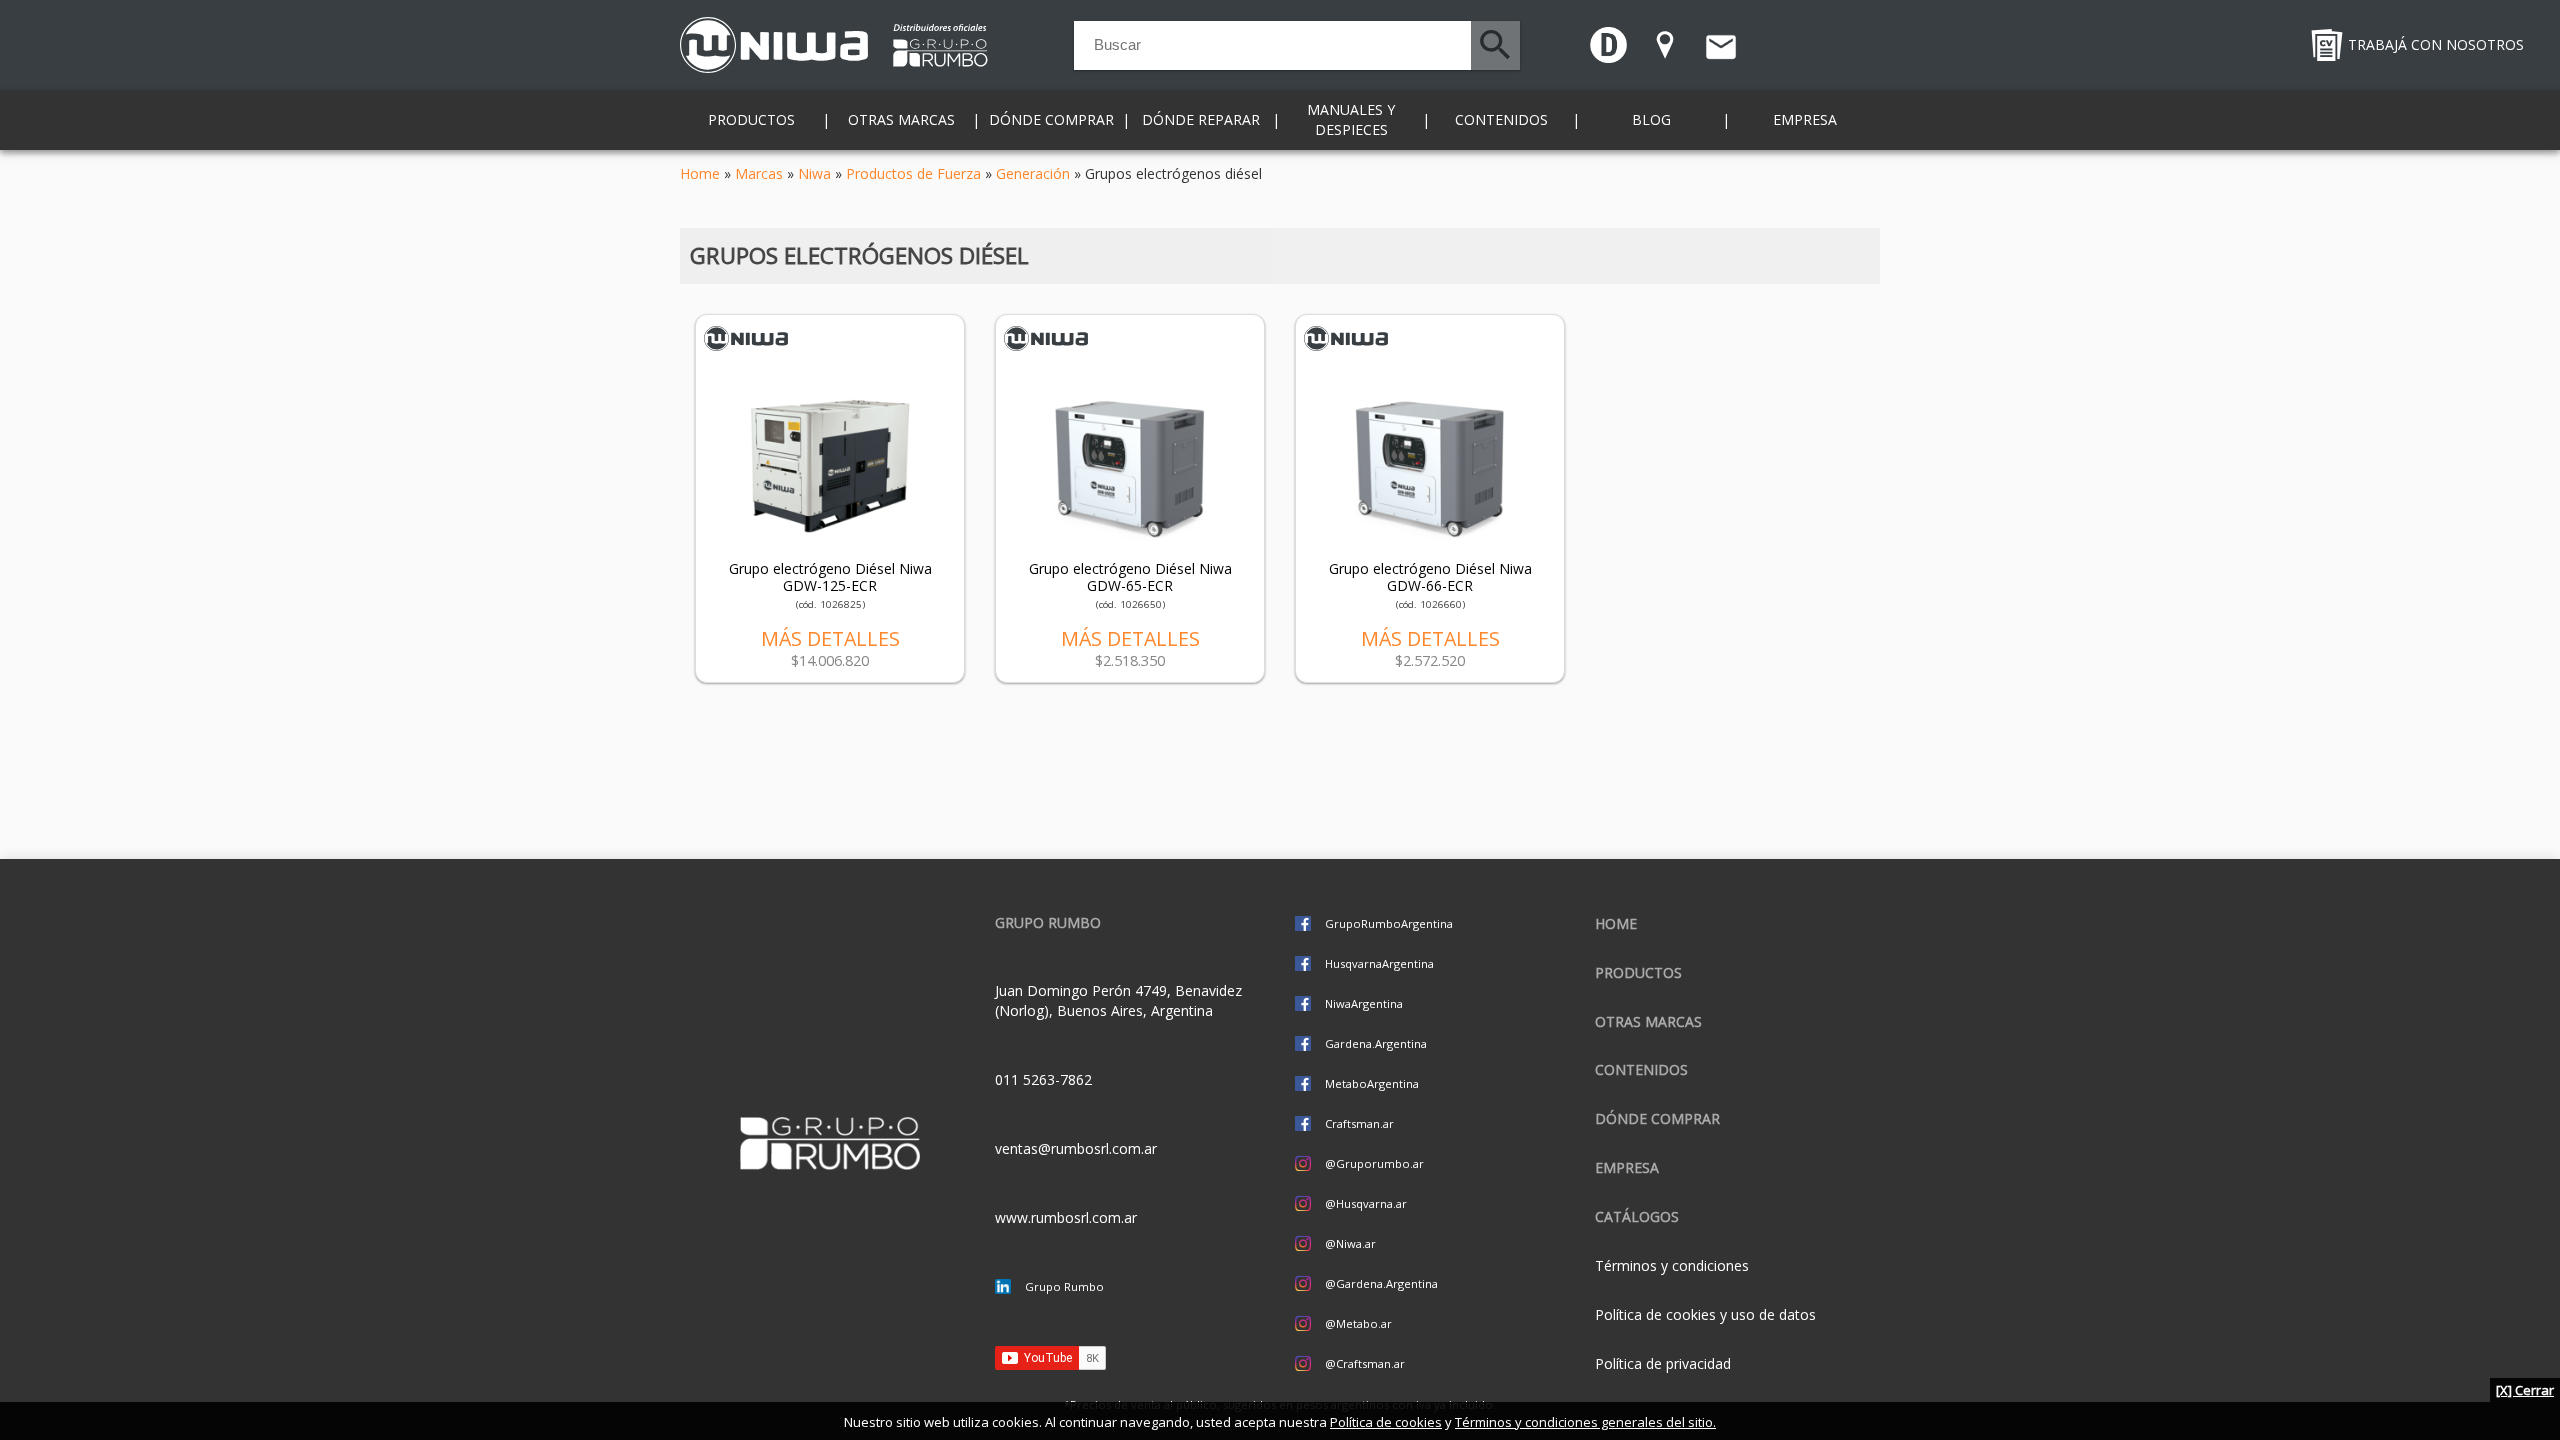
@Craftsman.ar (1365, 1363)
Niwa (814, 173)
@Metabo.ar (1358, 1323)
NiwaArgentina (1364, 1003)
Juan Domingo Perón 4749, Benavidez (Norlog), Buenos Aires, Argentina (1118, 1000)
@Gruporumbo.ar (1374, 1163)
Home (700, 173)
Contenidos (1641, 1069)
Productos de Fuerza (913, 173)
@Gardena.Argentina (1381, 1283)
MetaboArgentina (1372, 1083)
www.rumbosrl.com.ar (1066, 1217)
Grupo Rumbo (1064, 1286)
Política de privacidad (1663, 1363)
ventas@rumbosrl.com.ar (1076, 1148)
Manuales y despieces (1351, 119)
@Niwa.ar (1350, 1243)
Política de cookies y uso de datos (1705, 1314)
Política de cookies (1386, 1422)
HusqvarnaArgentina (1379, 963)
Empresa (1805, 119)
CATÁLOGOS (1637, 1216)
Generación (1033, 173)
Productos (1638, 972)
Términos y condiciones (1672, 1265)
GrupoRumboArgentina (1389, 923)
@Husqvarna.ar (1366, 1203)
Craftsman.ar (1359, 1123)
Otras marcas (1648, 1021)
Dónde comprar (1051, 119)
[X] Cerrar (2525, 1390)
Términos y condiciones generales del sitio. (1585, 1422)
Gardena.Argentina (1376, 1043)
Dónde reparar (1201, 119)
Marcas (759, 173)
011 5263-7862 (1043, 1079)
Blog (1651, 119)
